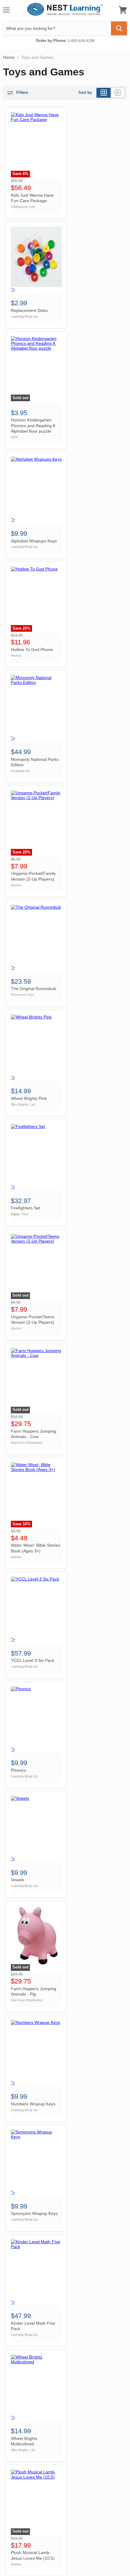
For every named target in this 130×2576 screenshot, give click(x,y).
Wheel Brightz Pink (29, 1098)
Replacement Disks (29, 310)
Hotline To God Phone (32, 650)
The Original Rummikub (34, 989)
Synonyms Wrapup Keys (34, 2213)
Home (9, 57)
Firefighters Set (26, 1208)
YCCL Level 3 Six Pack (33, 1660)
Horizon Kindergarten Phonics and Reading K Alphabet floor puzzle (33, 426)
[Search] (119, 28)
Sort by (85, 93)
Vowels (18, 1880)
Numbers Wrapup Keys (33, 2104)
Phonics (18, 1770)
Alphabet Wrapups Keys (34, 541)
